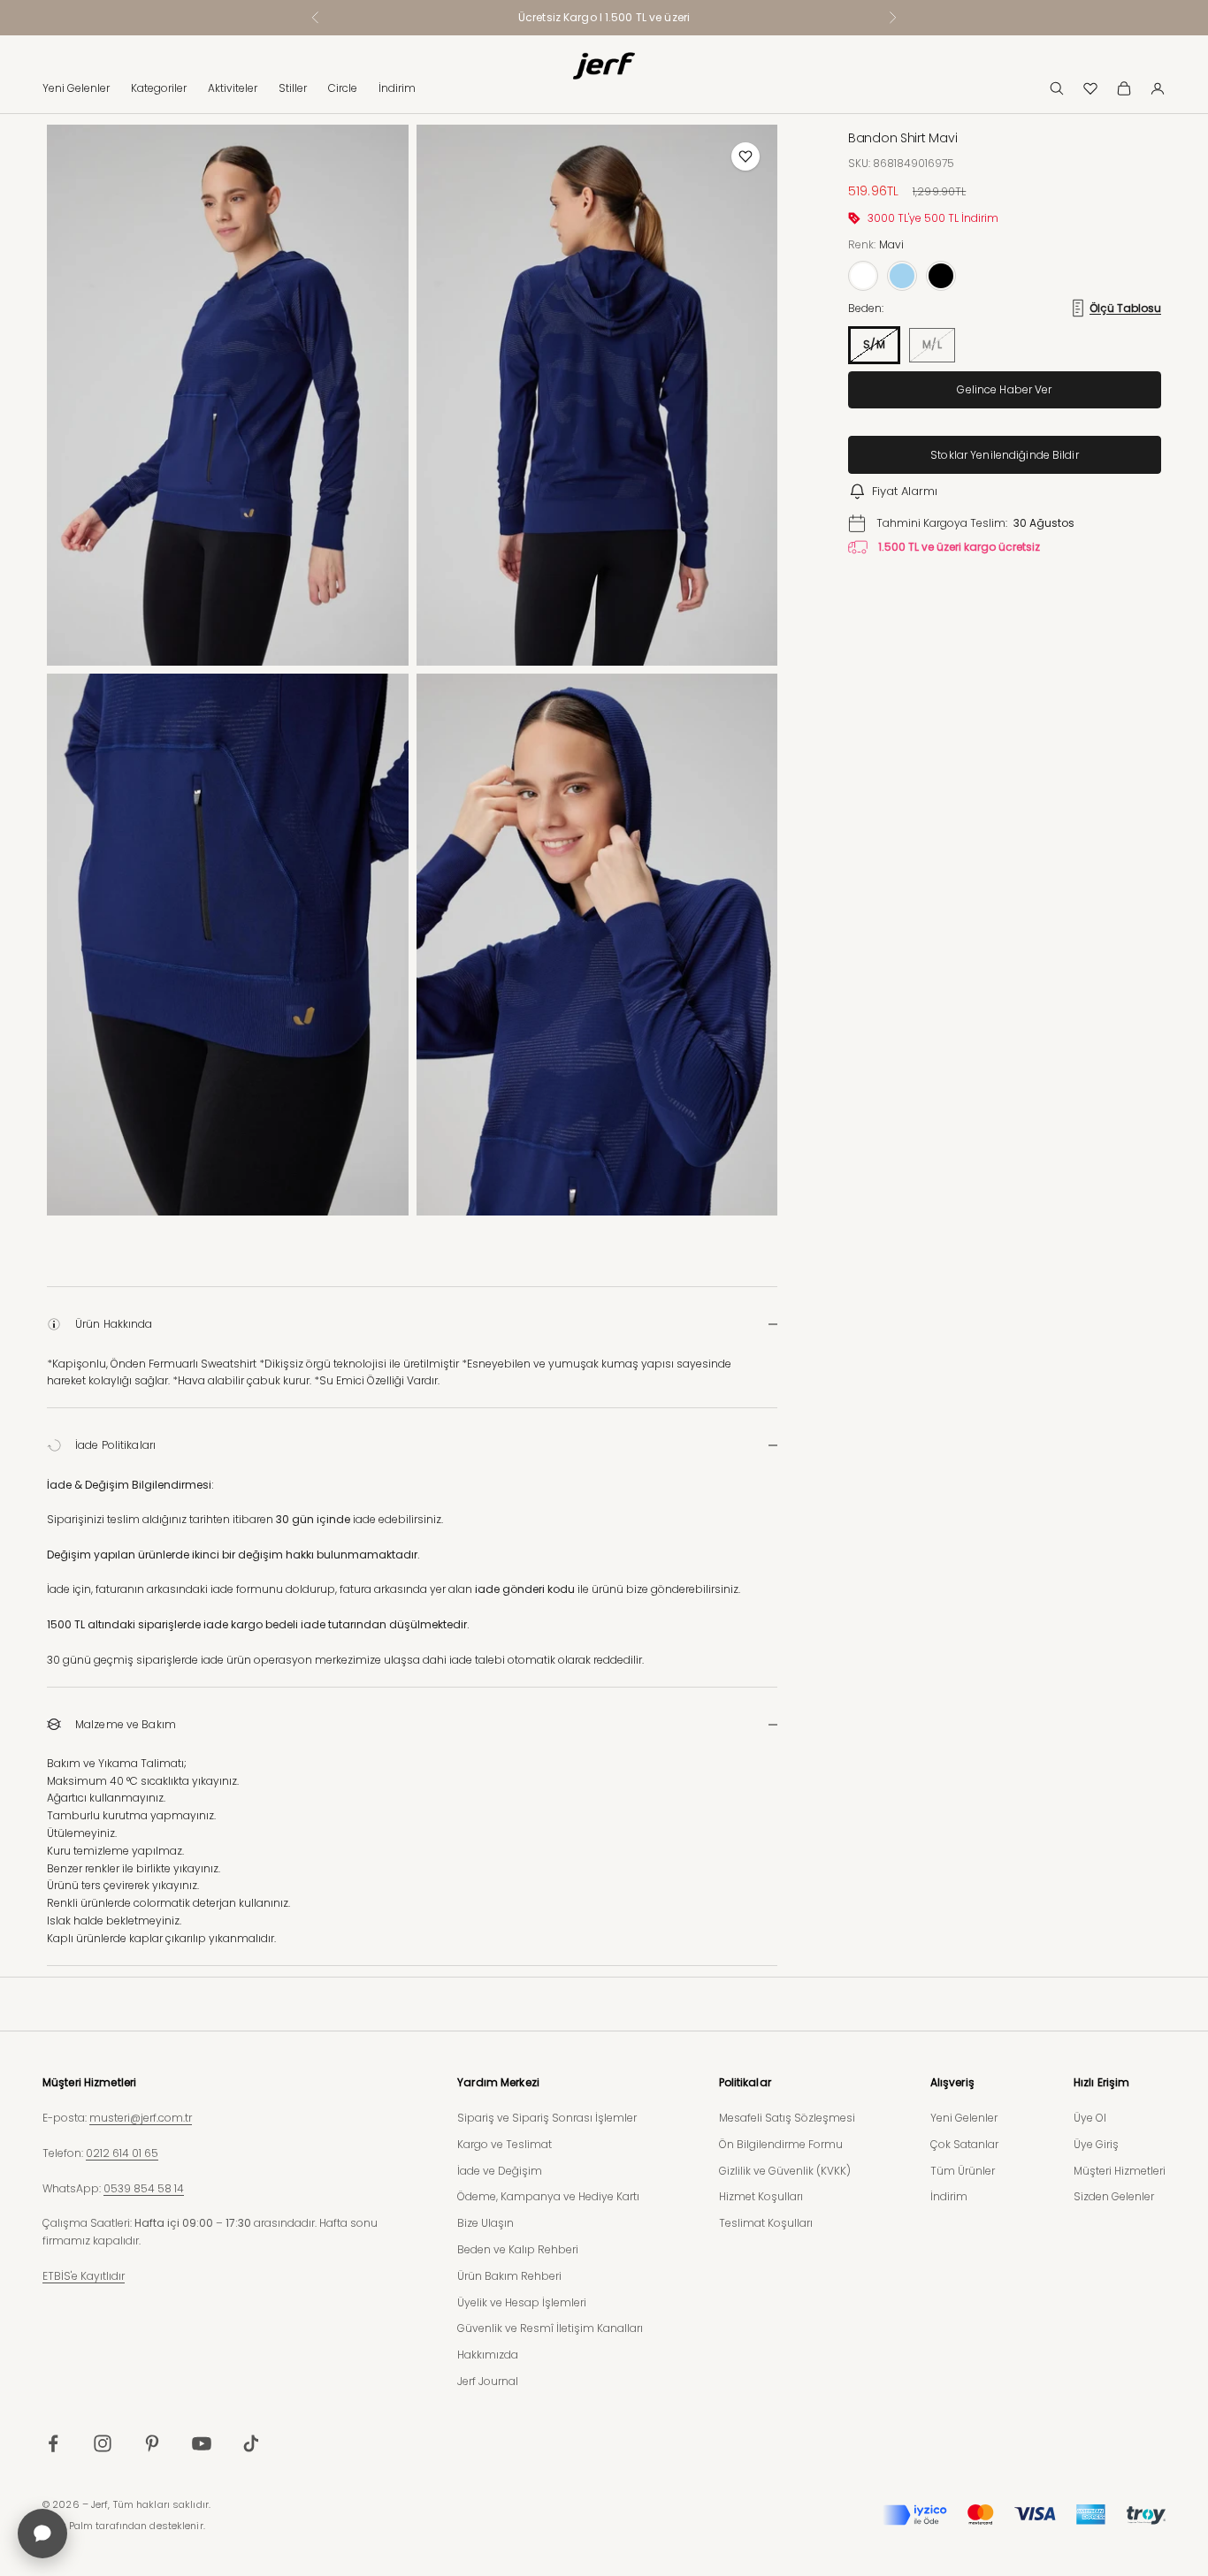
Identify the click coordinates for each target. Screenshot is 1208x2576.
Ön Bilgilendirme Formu (781, 2144)
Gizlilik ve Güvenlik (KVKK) (785, 2171)
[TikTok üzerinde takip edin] (251, 2443)
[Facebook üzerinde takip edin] (53, 2443)
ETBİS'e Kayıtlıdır (84, 2276)
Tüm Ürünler (963, 2171)
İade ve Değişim (500, 2171)
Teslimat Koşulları (766, 2223)
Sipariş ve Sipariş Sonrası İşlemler (547, 2118)
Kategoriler (159, 88)
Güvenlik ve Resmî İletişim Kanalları (550, 2328)
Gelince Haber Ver (1004, 389)
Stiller (293, 88)
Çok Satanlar (964, 2144)
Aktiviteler (233, 88)
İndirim (397, 88)
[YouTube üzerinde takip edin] (202, 2443)
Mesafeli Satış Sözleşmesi (787, 2118)
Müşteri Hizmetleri (1120, 2171)
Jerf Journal (488, 2381)
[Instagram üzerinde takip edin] (103, 2443)
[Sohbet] (42, 2534)
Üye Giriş (1096, 2144)
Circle (343, 88)
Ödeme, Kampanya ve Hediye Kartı (548, 2196)
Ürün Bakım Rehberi (509, 2276)
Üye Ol (1090, 2118)
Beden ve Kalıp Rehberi (518, 2249)
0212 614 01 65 (122, 2153)
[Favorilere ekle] (745, 156)
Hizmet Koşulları (761, 2196)
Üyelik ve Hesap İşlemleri (522, 2302)
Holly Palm (68, 2526)
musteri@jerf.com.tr (141, 2118)
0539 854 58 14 (144, 2188)
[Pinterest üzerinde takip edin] (152, 2443)
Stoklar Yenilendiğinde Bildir (1004, 455)
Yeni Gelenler (76, 88)
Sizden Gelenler (1114, 2196)
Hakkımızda (488, 2355)
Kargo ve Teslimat (505, 2144)
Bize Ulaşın (485, 2223)
